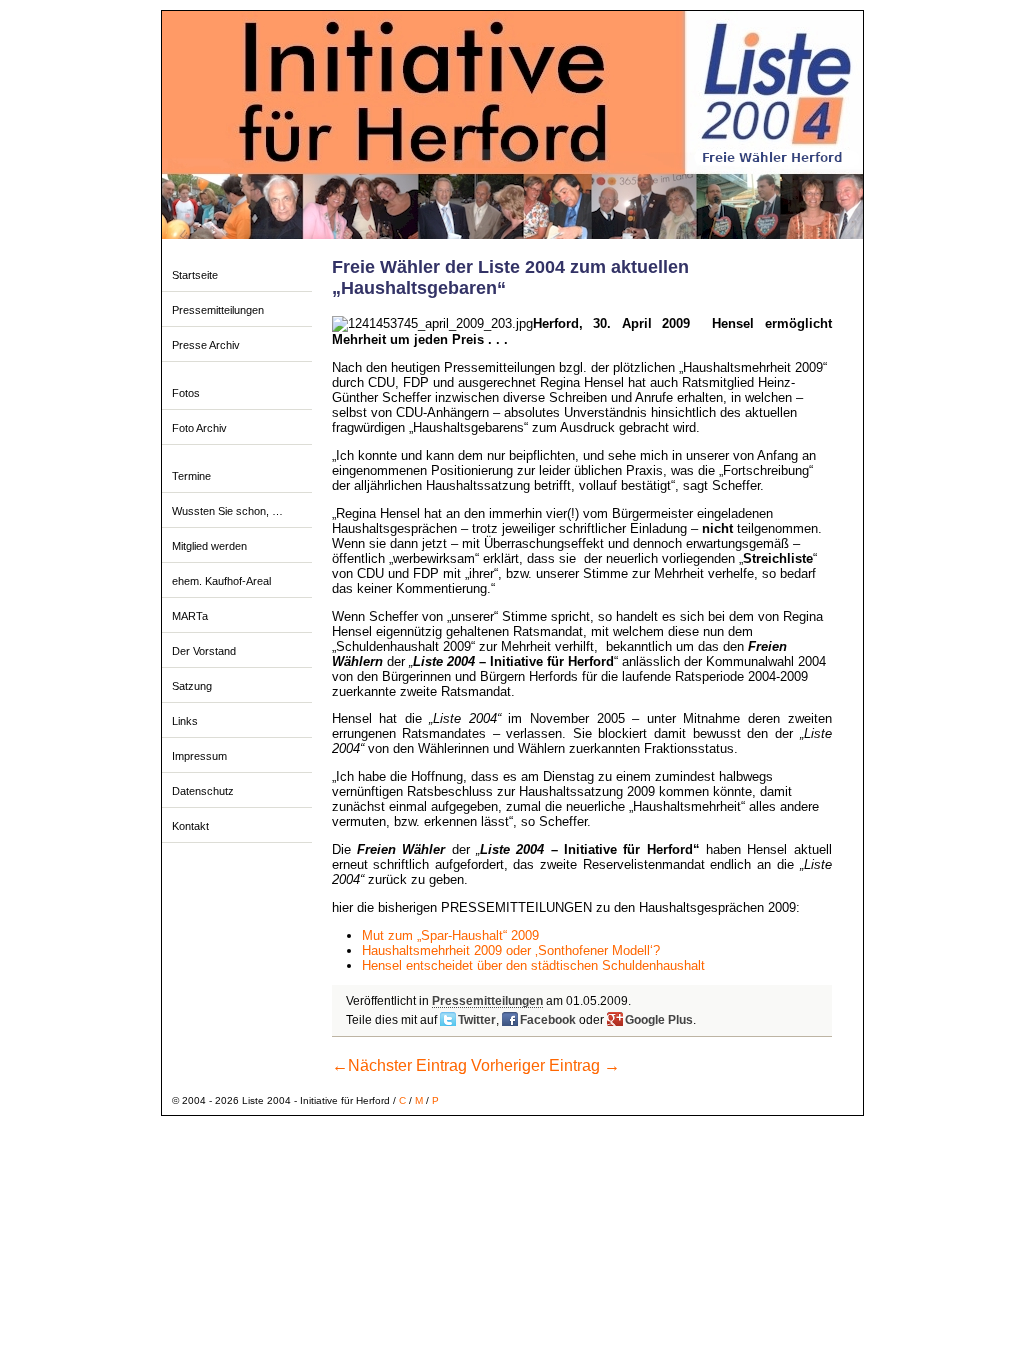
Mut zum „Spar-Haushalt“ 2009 (450, 935)
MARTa (190, 616)
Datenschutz (203, 791)
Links (185, 721)
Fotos (186, 393)
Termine (191, 476)
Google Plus (659, 1020)
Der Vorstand (204, 651)
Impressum (199, 756)
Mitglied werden (209, 546)
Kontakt (190, 826)
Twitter (477, 1020)
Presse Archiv (206, 345)
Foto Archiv (199, 428)
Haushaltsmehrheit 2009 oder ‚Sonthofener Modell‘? (511, 950)
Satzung (192, 686)
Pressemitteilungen (218, 310)
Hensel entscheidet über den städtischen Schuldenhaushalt (533, 965)
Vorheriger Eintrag (545, 1065)
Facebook (548, 1020)
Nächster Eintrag (399, 1065)
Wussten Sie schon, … (227, 511)
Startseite (195, 275)
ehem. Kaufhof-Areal (221, 581)
